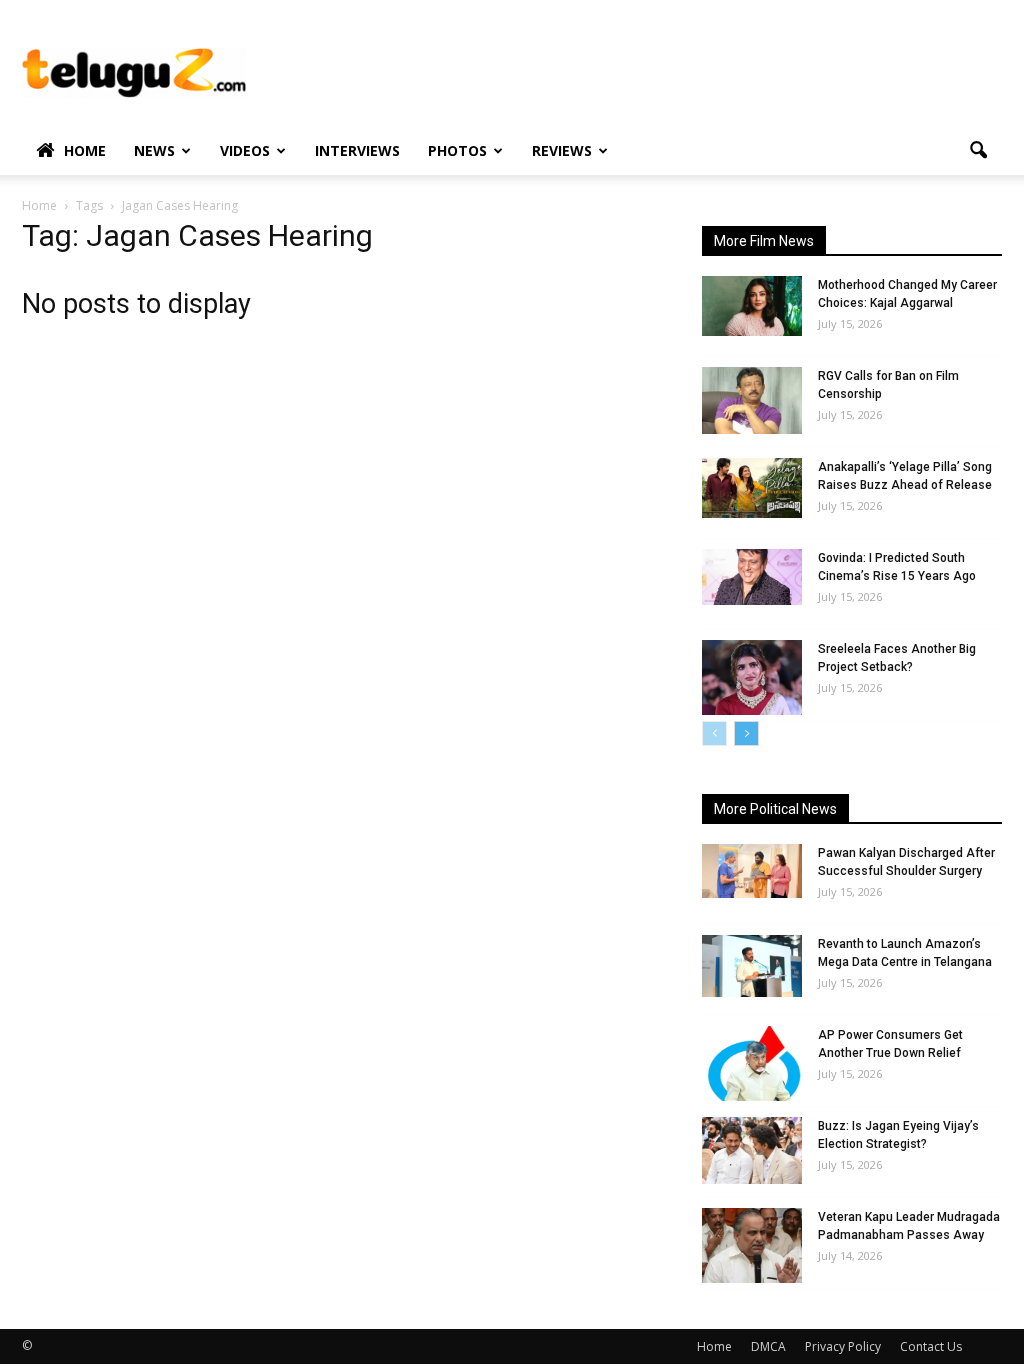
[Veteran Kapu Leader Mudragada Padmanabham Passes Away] (752, 1245)
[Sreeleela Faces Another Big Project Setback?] (752, 677)
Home (85, 150)
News (154, 150)
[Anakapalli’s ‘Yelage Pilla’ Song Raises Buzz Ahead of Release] (752, 488)
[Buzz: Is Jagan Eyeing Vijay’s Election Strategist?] (752, 1150)
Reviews (562, 150)
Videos (245, 150)
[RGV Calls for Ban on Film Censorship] (752, 400)
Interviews (357, 150)
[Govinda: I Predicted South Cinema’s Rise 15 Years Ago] (752, 577)
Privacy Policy (843, 1346)
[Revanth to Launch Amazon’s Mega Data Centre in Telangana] (752, 966)
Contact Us (931, 1346)
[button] (978, 151)
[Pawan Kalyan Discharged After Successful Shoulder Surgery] (752, 871)
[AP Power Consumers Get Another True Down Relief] (752, 1063)
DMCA (768, 1346)
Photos (457, 150)
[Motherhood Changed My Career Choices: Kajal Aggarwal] (752, 306)
